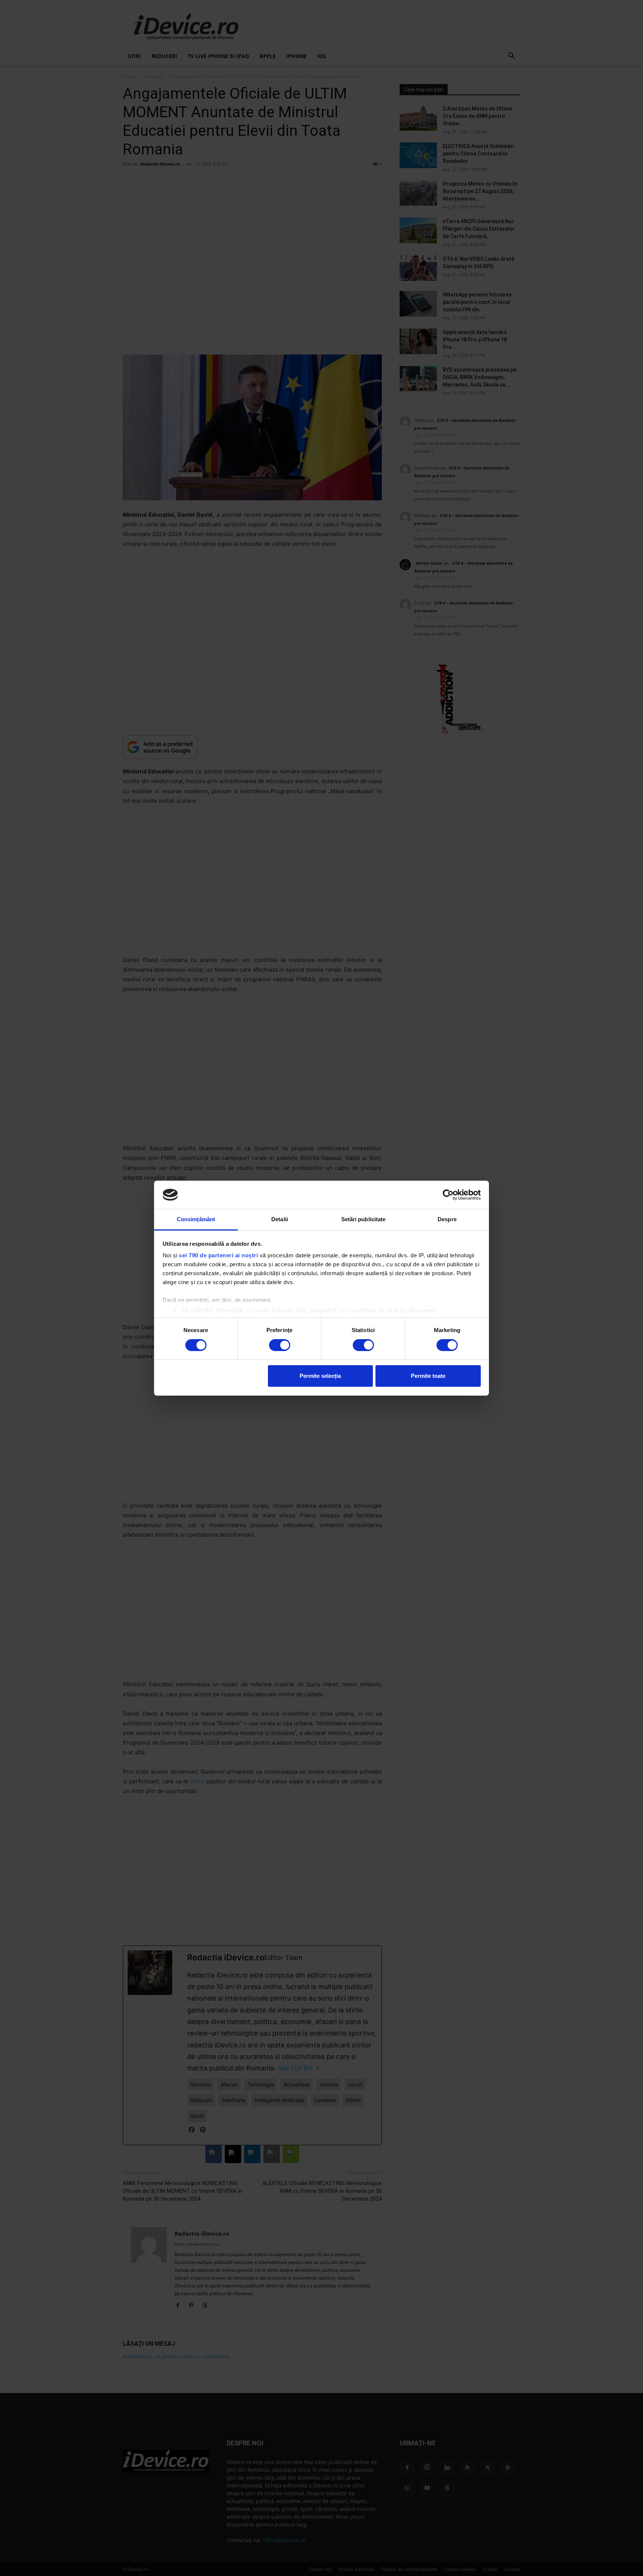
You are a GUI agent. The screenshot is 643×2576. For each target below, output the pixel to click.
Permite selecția (320, 1376)
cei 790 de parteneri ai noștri (218, 1255)
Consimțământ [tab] (196, 1219)
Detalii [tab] (280, 1219)
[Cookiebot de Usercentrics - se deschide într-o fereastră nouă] (448, 1195)
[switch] (280, 1345)
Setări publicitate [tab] (364, 1219)
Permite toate (428, 1376)
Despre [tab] (447, 1219)
